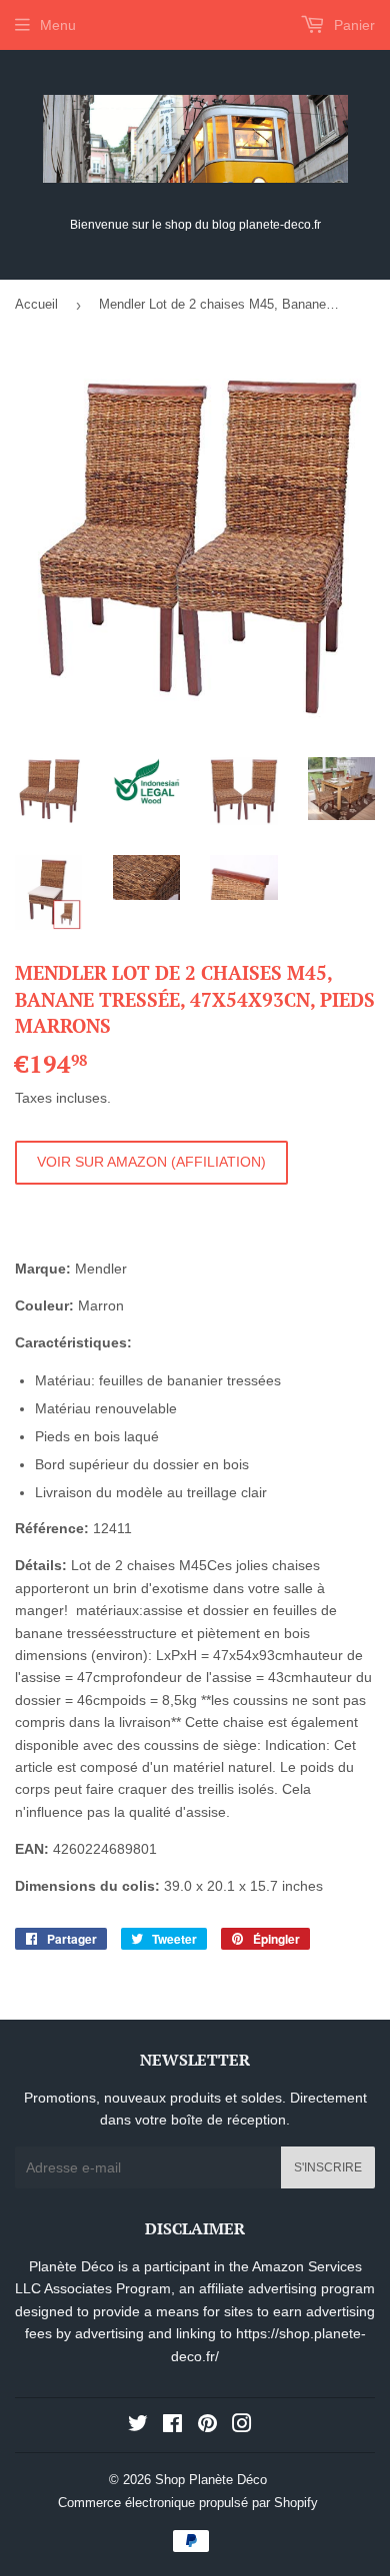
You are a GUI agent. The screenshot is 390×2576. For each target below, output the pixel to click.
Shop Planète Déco (211, 2480)
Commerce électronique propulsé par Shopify (188, 2503)
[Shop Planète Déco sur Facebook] (172, 2426)
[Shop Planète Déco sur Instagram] (242, 2426)
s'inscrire (328, 2167)
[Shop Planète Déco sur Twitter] (138, 2426)
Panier (352, 25)
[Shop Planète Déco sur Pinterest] (207, 2426)
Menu (58, 25)
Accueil (36, 304)
